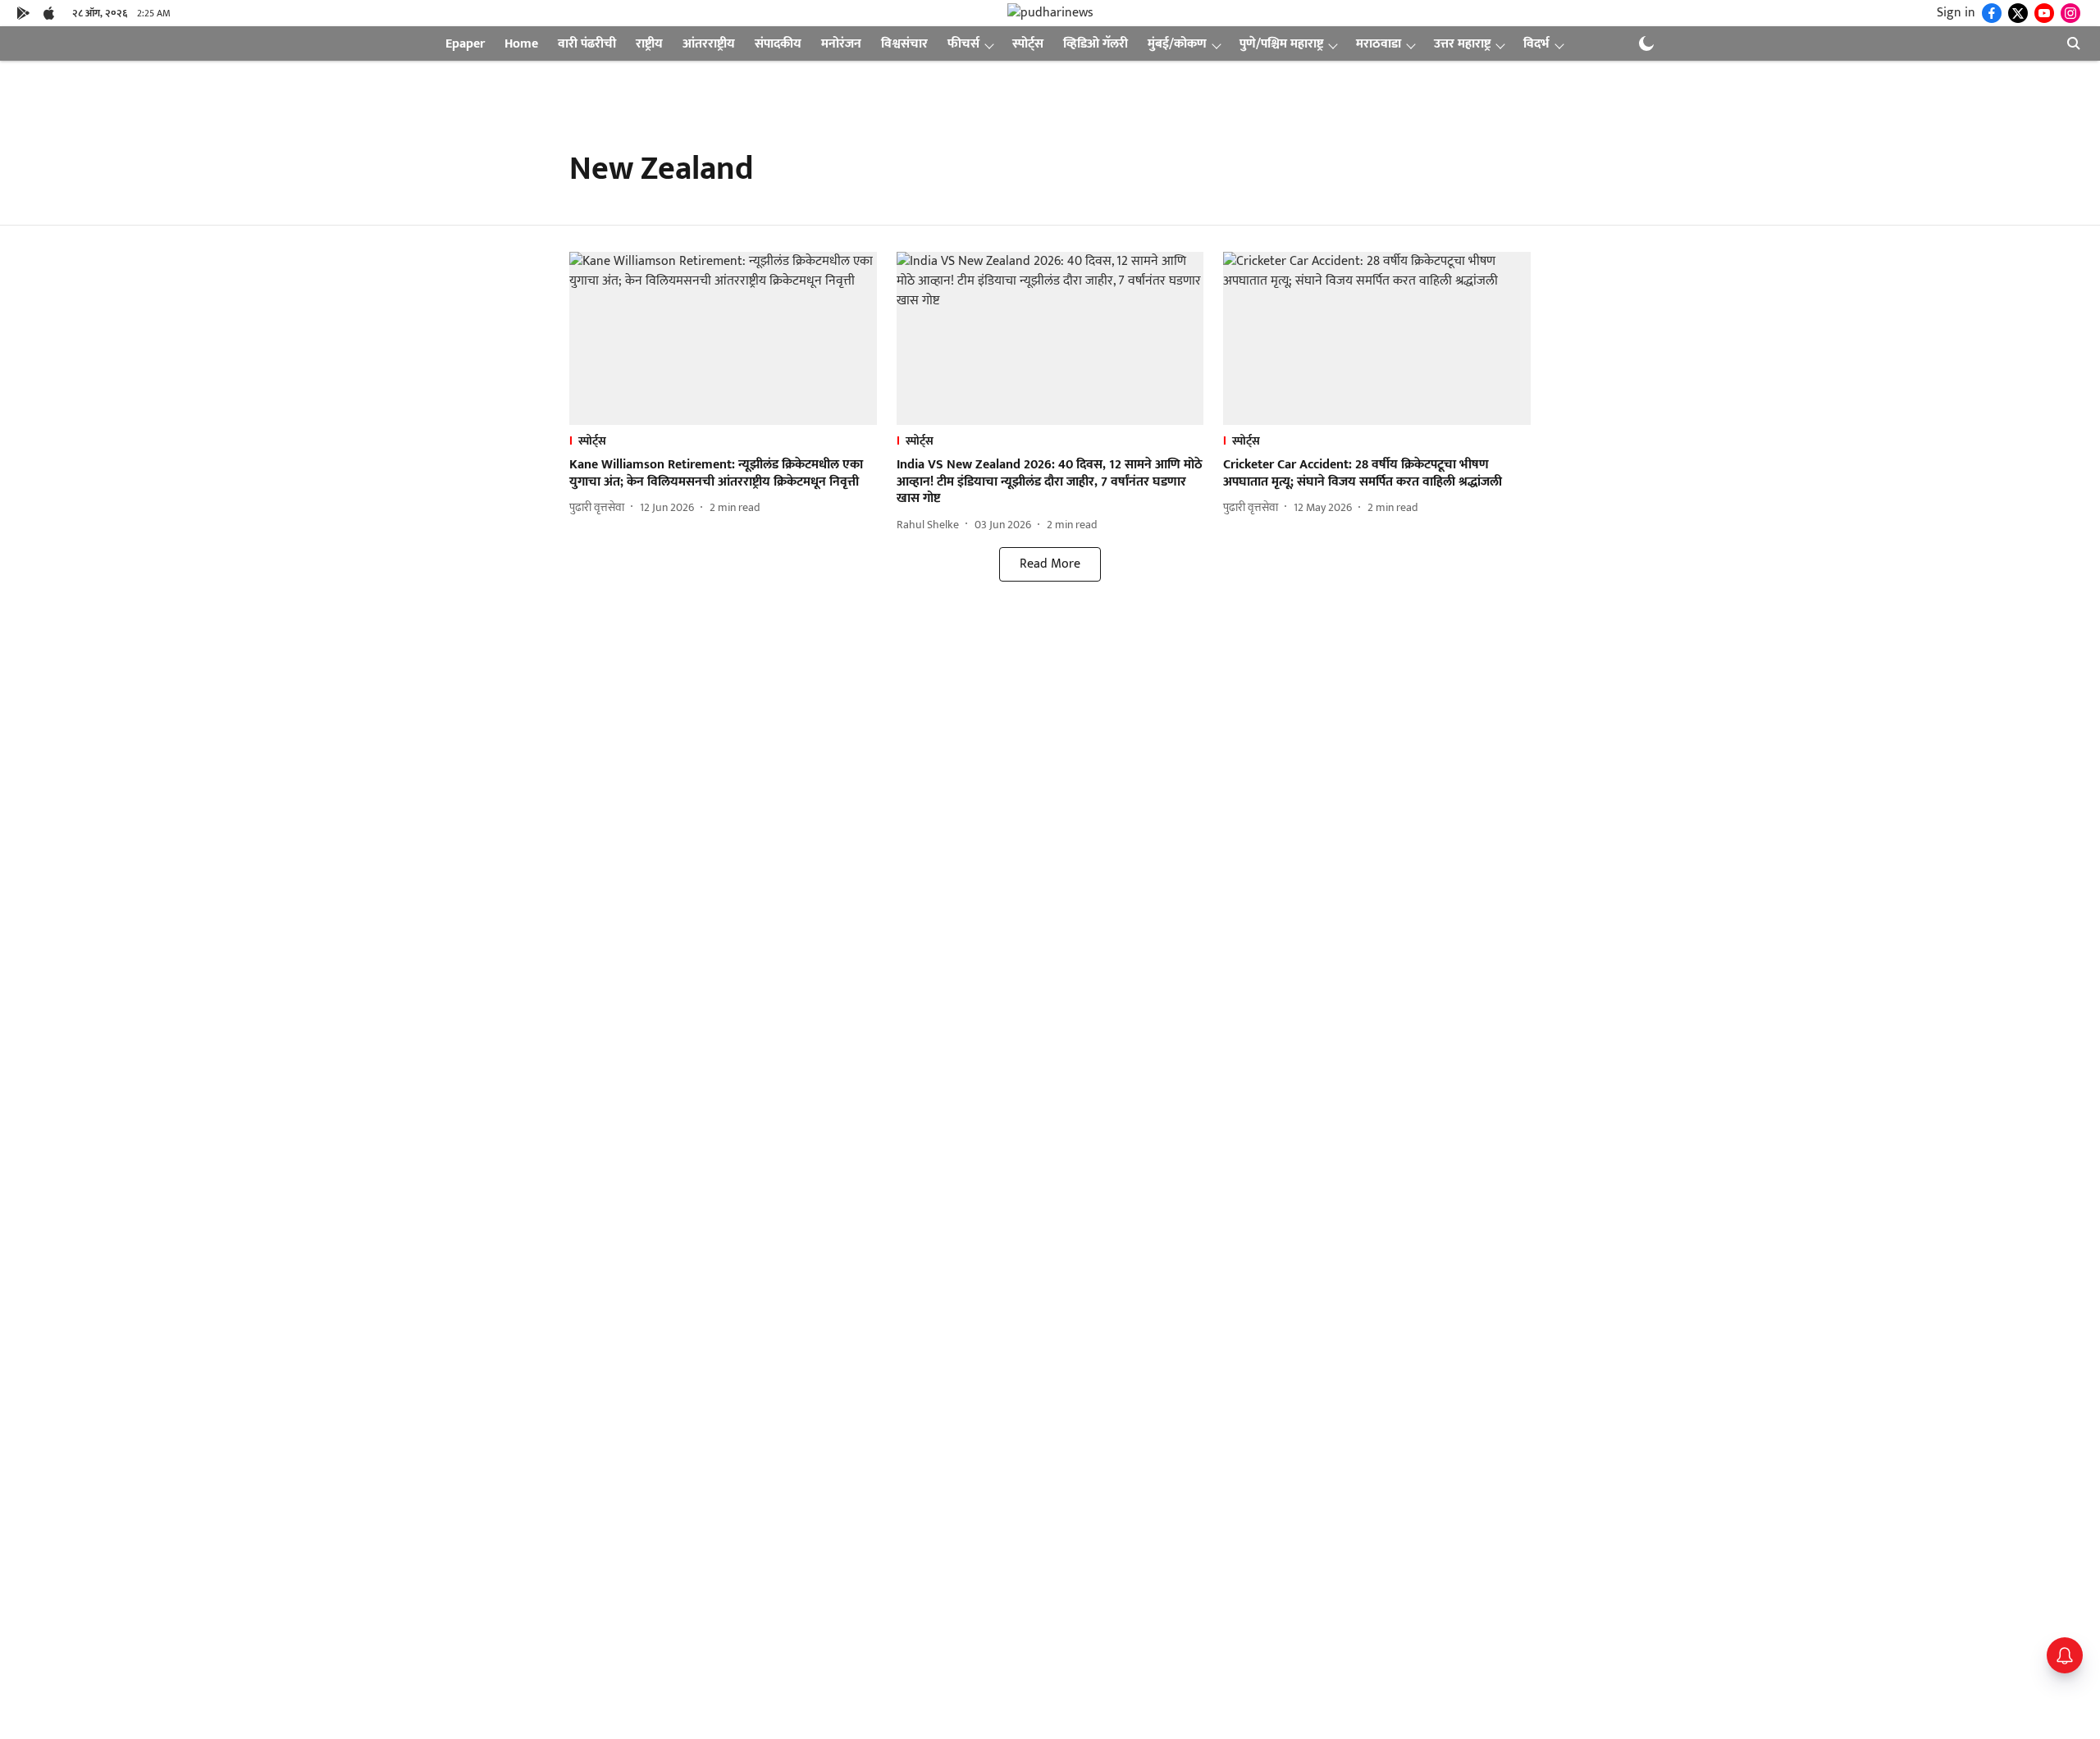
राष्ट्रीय (649, 44)
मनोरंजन (841, 44)
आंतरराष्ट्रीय (709, 44)
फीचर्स (963, 44)
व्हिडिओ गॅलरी (1096, 44)
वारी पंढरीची (587, 44)
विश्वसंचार (904, 44)
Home (521, 44)
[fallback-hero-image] (723, 338)
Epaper (465, 44)
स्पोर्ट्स (1028, 44)
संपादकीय (778, 44)
